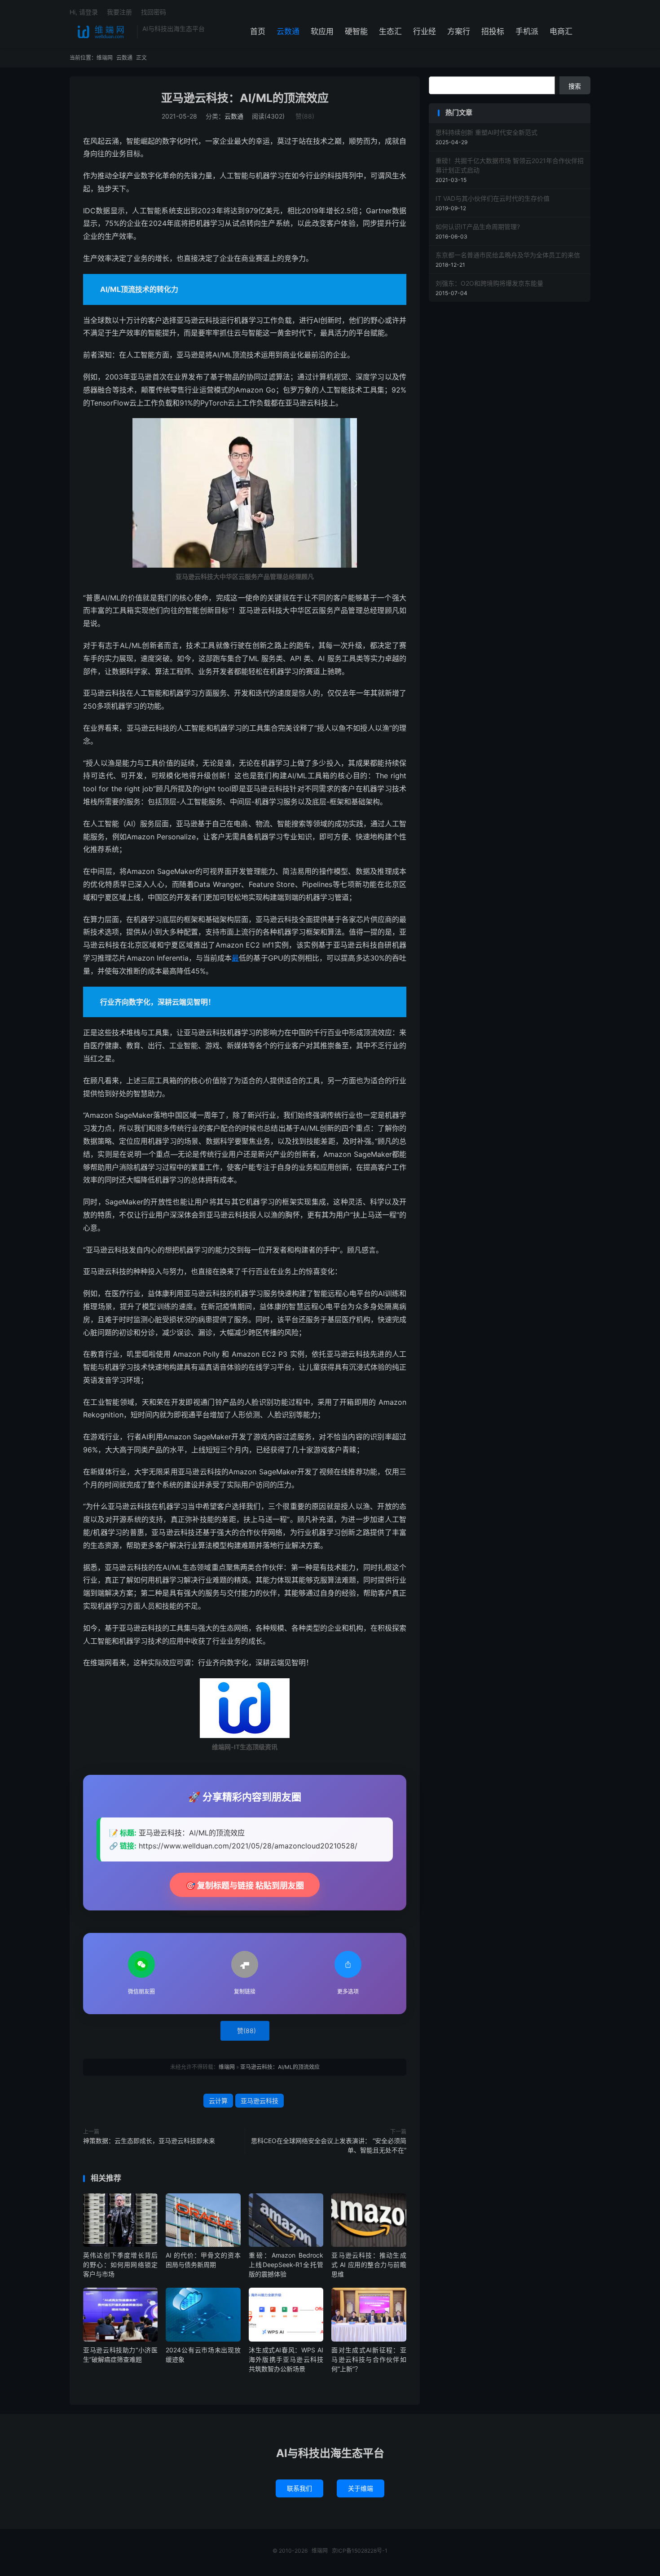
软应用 (322, 31)
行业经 (425, 31)
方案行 (459, 31)
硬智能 (356, 31)
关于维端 (361, 2488)
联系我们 (299, 2488)
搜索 (575, 86)
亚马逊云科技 (260, 2101)
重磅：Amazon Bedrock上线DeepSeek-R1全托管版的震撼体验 (286, 2265)
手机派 (527, 31)
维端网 (101, 32)
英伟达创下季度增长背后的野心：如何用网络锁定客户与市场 (120, 2265)
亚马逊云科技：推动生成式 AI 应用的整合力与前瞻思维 (369, 2265)
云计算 (218, 2101)
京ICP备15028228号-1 (360, 2551)
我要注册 (119, 12)
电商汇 (561, 31)
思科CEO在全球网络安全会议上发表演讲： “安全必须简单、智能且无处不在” (329, 2145)
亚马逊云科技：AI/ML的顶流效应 (245, 98)
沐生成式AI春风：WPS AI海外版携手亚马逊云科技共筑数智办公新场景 (286, 2359)
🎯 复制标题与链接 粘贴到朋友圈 (245, 1886)
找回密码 (154, 12)
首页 (258, 31)
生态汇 (390, 31)
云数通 (288, 31)
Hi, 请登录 (84, 12)
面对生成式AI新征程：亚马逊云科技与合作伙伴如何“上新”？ (369, 2359)
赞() (305, 116)
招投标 (493, 31)
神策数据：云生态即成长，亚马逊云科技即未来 (149, 2141)
